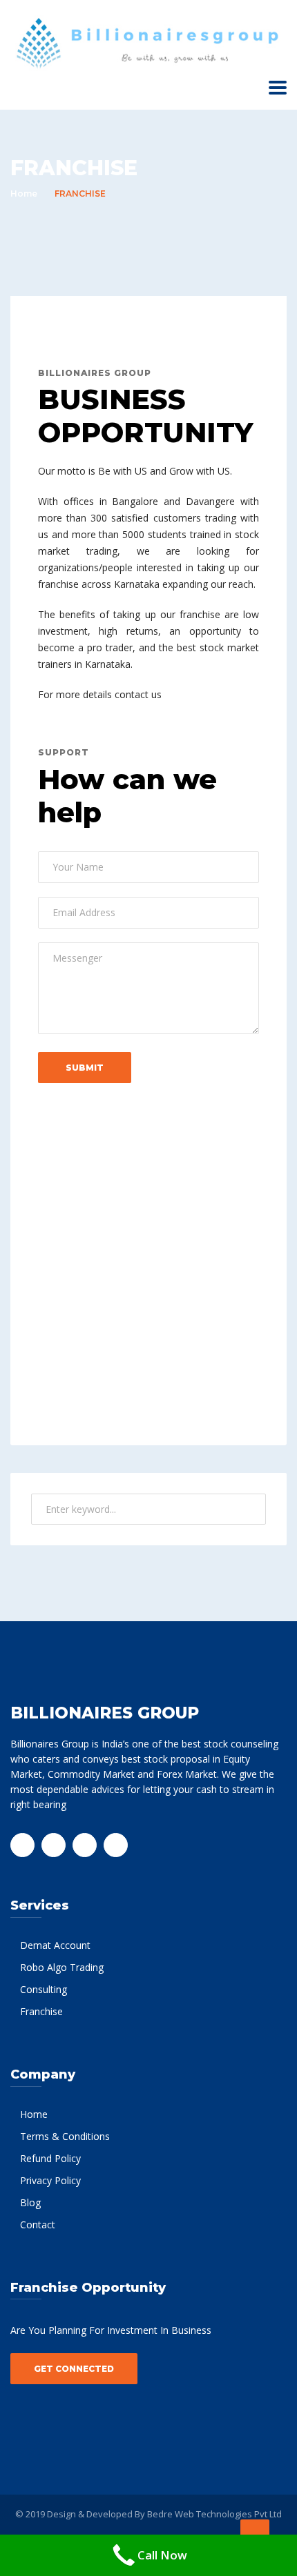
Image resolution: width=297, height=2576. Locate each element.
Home (24, 194)
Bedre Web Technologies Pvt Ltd (214, 2514)
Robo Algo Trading (62, 1967)
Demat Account (55, 1945)
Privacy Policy (50, 2180)
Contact (38, 2225)
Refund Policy (50, 2158)
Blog (30, 2202)
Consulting (44, 1989)
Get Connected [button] (74, 2369)
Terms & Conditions (65, 2136)
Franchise (41, 2011)
